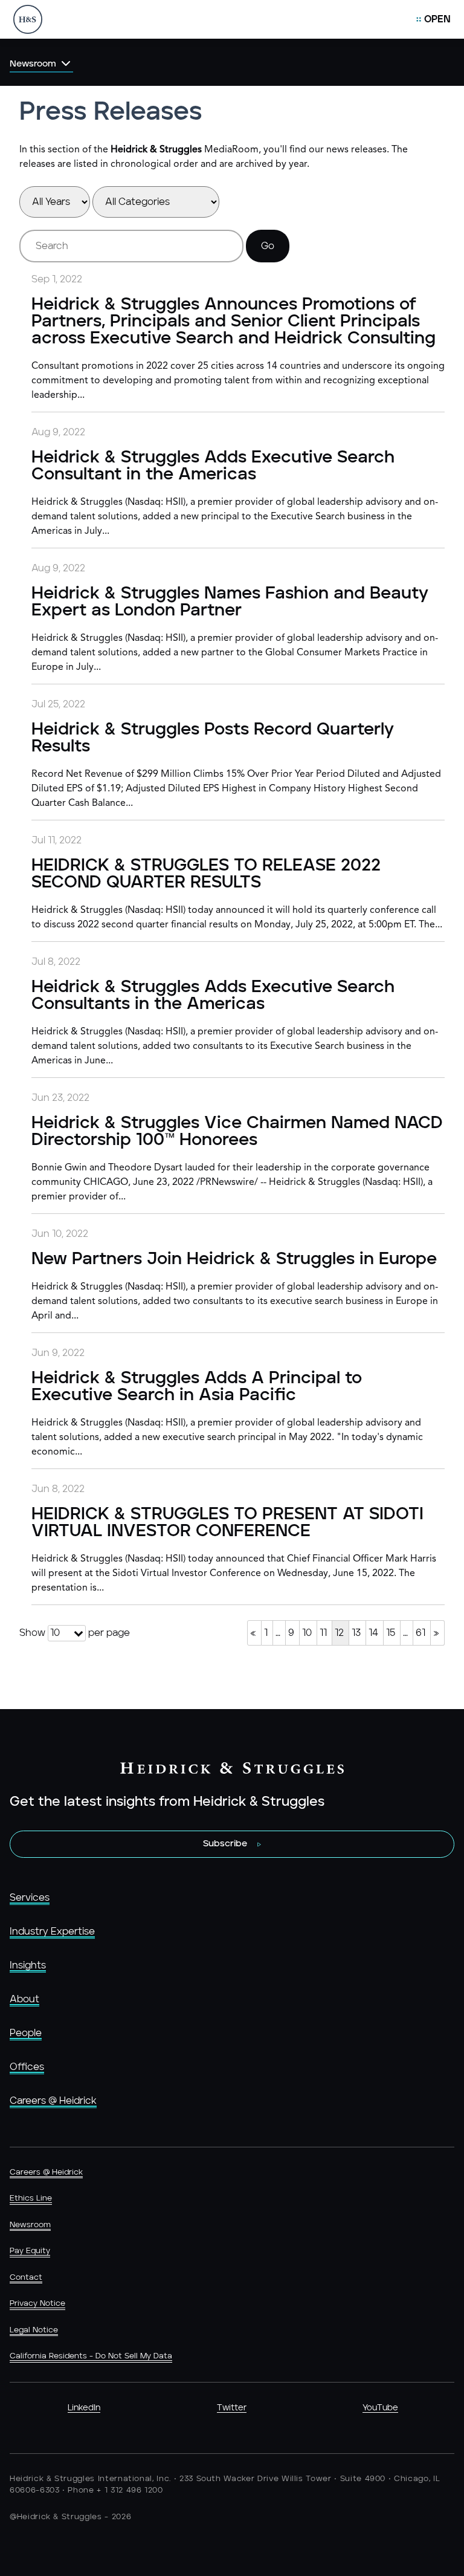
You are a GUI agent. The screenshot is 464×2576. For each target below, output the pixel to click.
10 (307, 1633)
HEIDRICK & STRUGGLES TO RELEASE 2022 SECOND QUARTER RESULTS (206, 874)
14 (373, 1633)
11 (323, 1633)
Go (268, 246)
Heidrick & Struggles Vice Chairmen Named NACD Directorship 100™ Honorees (237, 1132)
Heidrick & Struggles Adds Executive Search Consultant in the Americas (213, 466)
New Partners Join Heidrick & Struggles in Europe (234, 1259)
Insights (28, 1965)
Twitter (232, 2408)
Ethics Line (31, 2198)
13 (356, 1633)
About (24, 1999)
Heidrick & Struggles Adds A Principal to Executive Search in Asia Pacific (197, 1387)
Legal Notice (34, 2330)
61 (420, 1633)
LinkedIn (84, 2408)
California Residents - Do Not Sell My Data (91, 2356)
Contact (26, 2278)
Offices (27, 2067)
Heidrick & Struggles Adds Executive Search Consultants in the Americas (213, 996)
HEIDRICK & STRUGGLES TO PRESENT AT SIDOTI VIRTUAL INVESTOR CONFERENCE (227, 1523)
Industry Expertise (52, 1932)
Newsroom (30, 2225)
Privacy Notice (37, 2304)
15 (391, 1633)
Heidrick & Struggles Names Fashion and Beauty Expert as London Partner (230, 602)
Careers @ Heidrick (53, 2101)
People (26, 2033)
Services (30, 1898)
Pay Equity (30, 2251)
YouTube (380, 2408)
